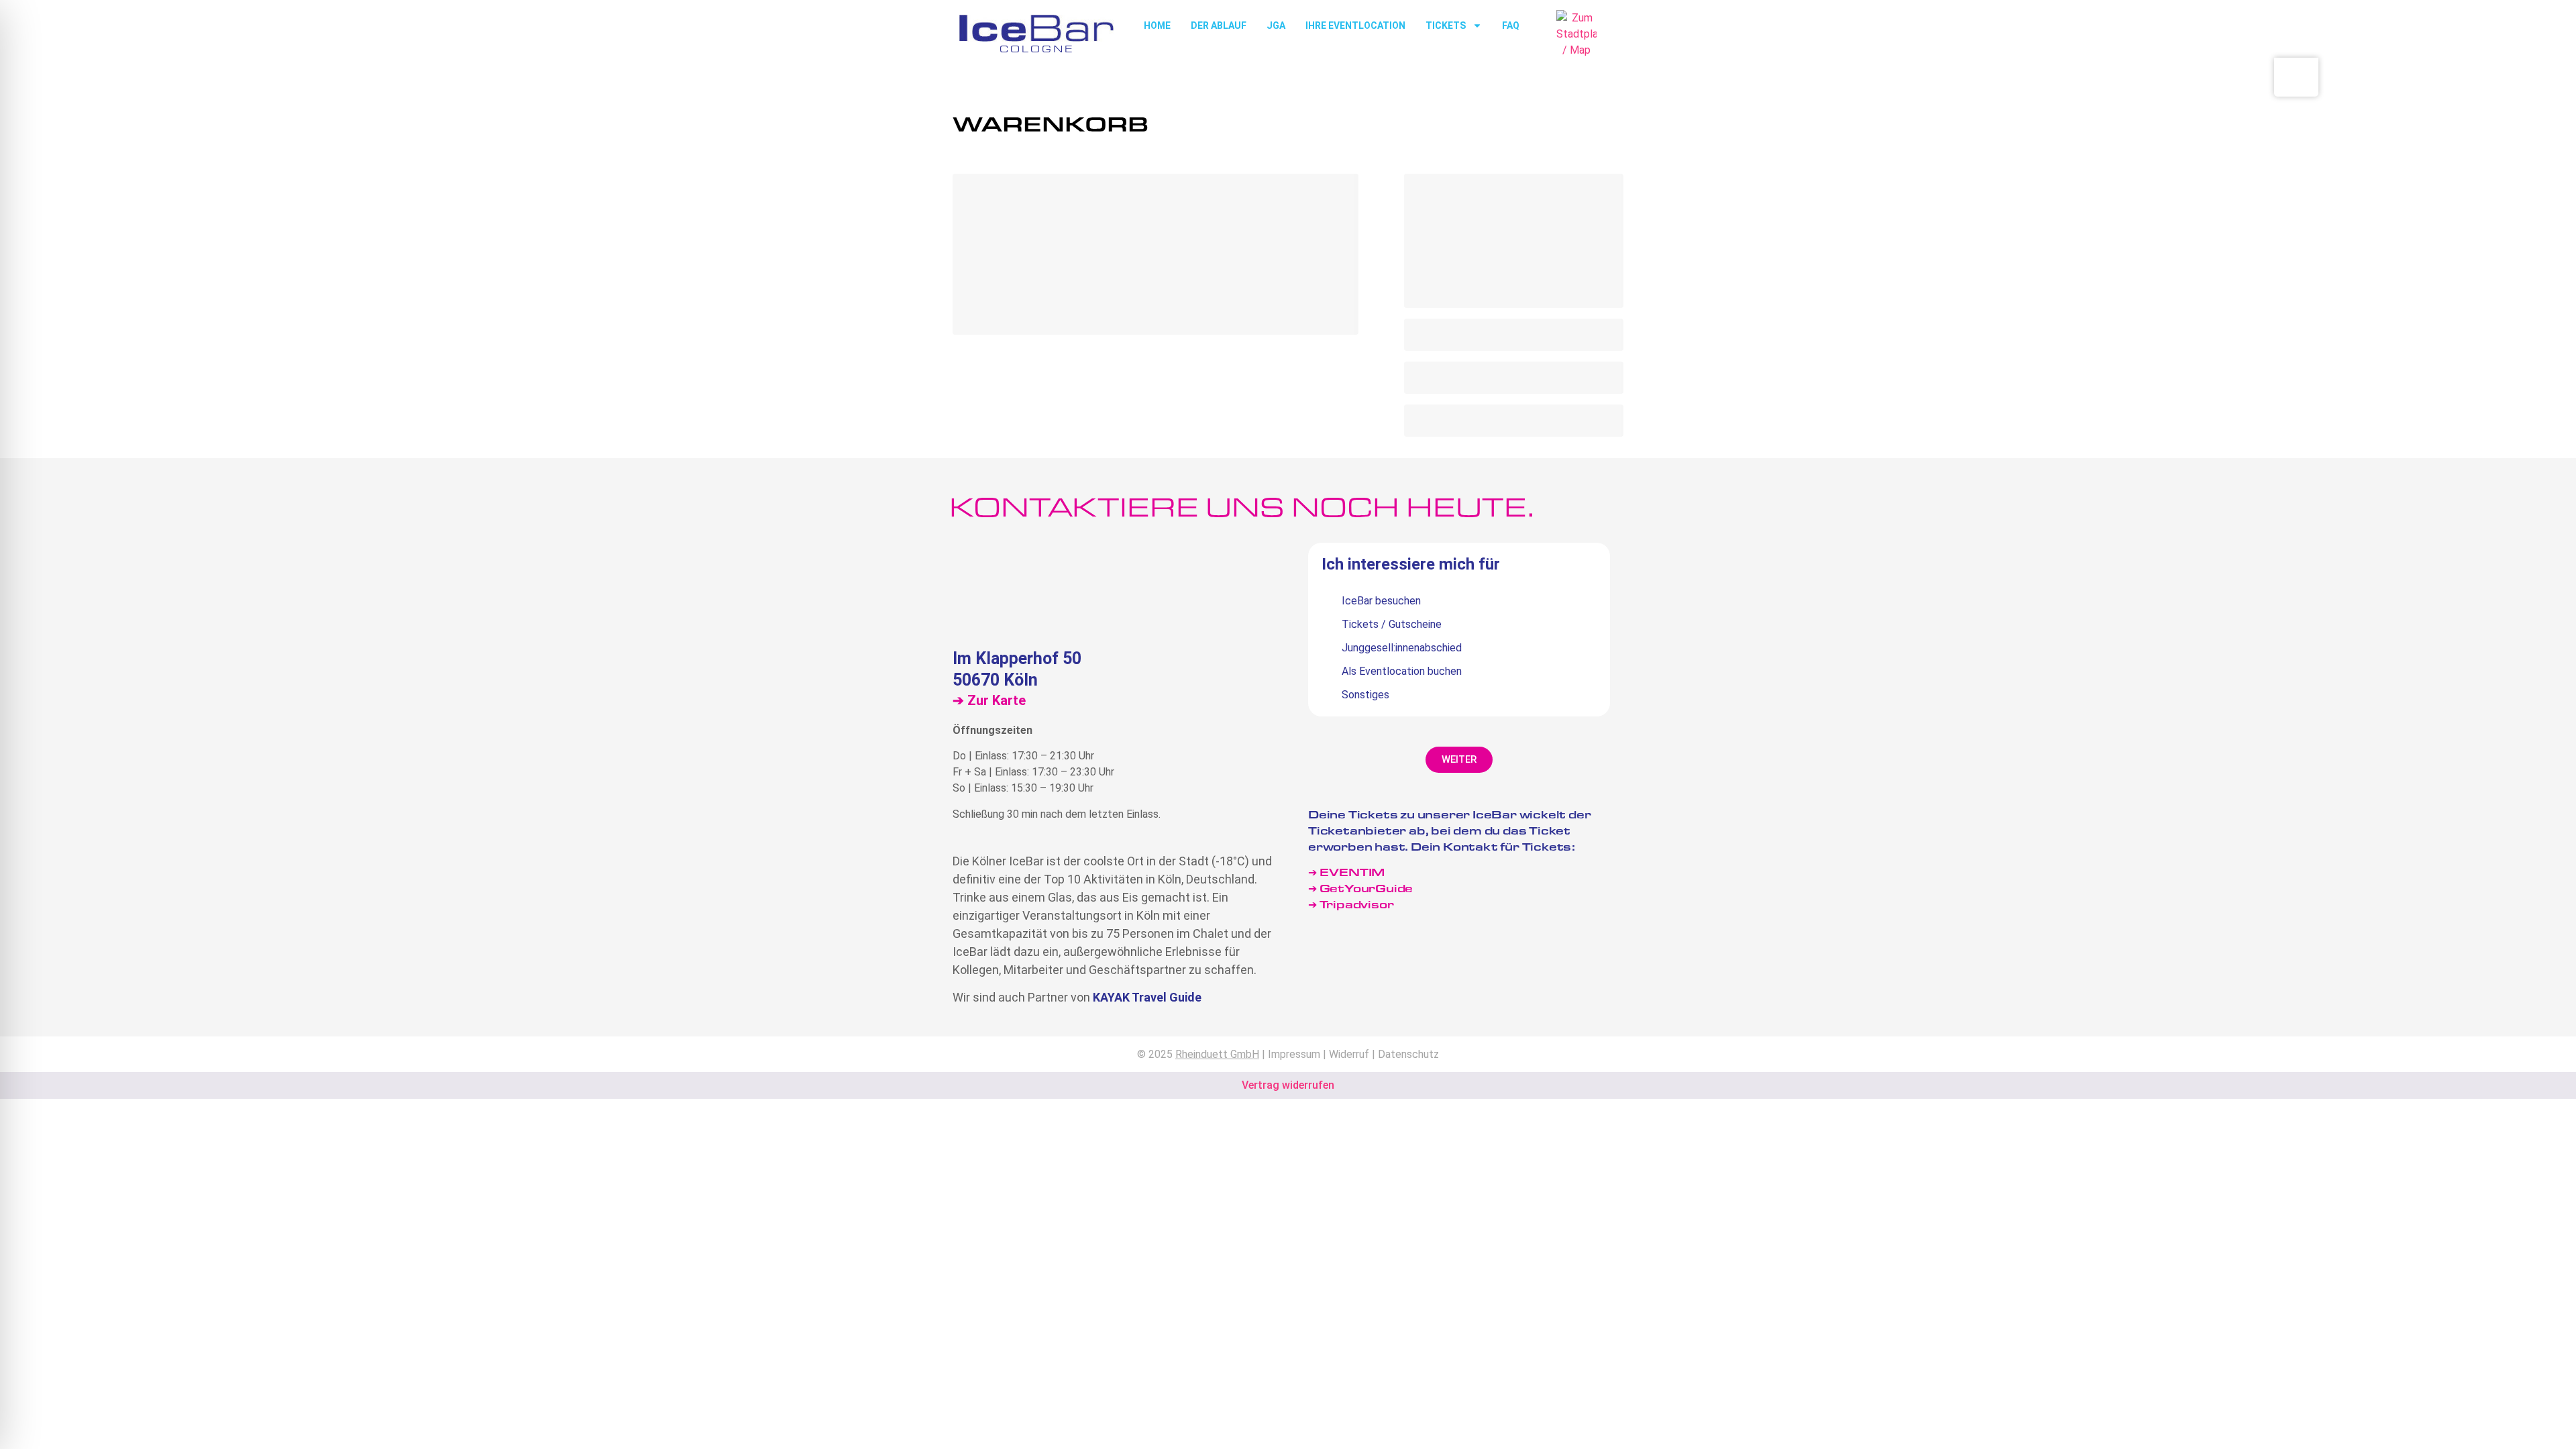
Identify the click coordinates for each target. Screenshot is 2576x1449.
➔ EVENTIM (1346, 872)
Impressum (1294, 1054)
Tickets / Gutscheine (1392, 624)
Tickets (1446, 25)
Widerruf (1349, 1054)
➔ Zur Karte (989, 700)
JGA (1276, 25)
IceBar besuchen (1381, 601)
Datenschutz (1408, 1054)
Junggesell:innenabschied (1402, 648)
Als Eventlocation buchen (1402, 671)
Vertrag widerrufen (1288, 1085)
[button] (1459, 760)
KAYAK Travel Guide (1147, 997)
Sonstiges (1365, 695)
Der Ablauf (1219, 25)
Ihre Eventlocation (1355, 25)
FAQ (1511, 25)
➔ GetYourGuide (1360, 888)
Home (1157, 25)
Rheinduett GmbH (1217, 1054)
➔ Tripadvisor (1352, 904)
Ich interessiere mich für (1411, 565)
